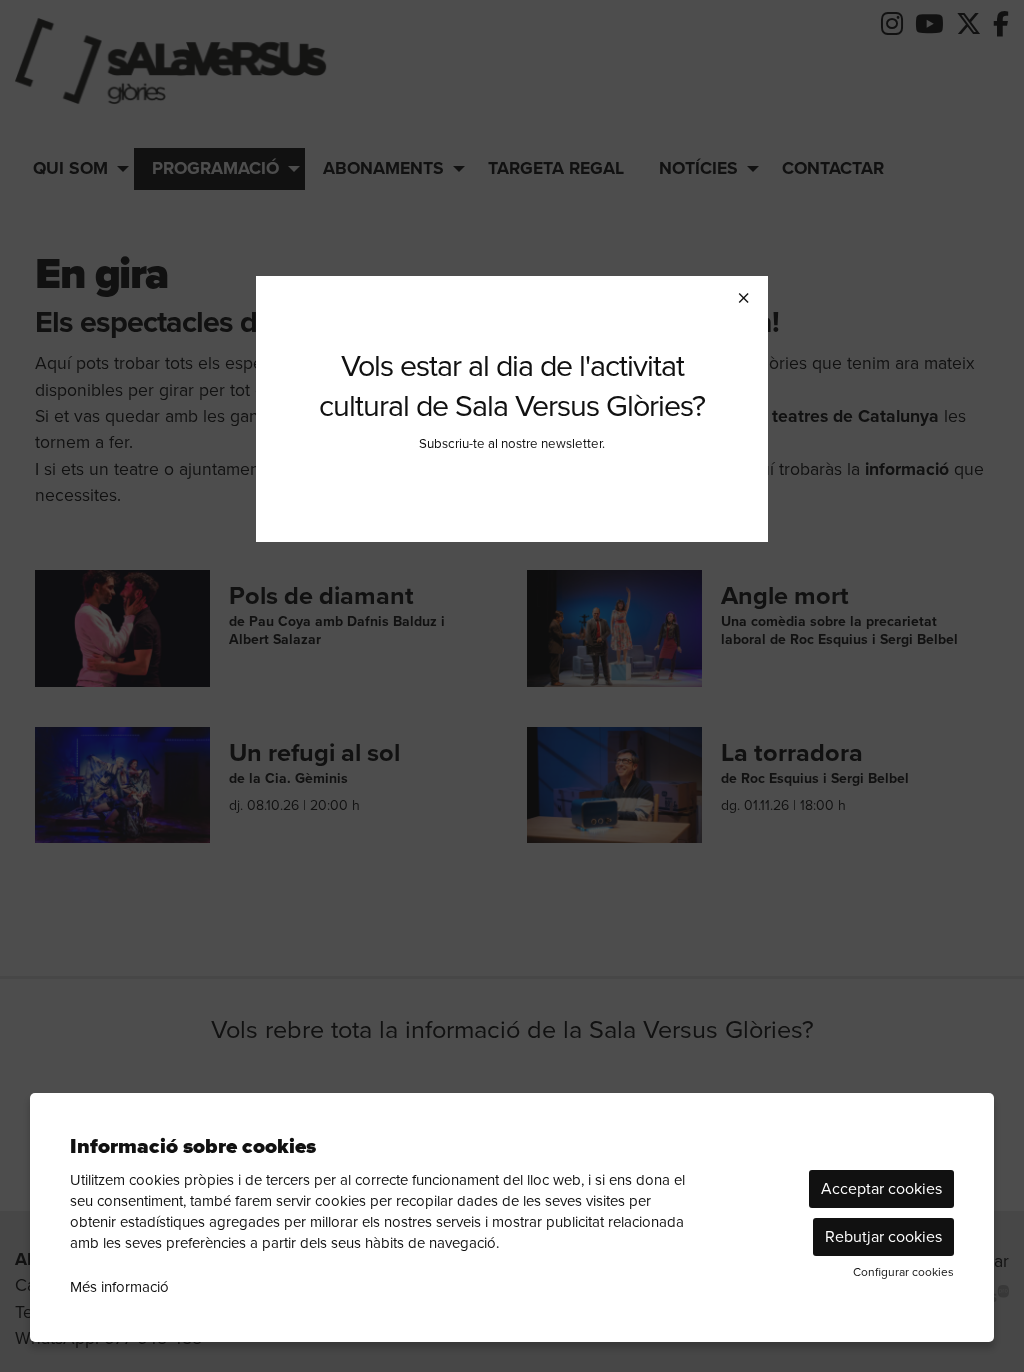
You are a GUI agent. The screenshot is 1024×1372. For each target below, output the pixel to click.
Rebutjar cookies (883, 1236)
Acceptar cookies (881, 1188)
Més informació (119, 1287)
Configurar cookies (903, 1272)
